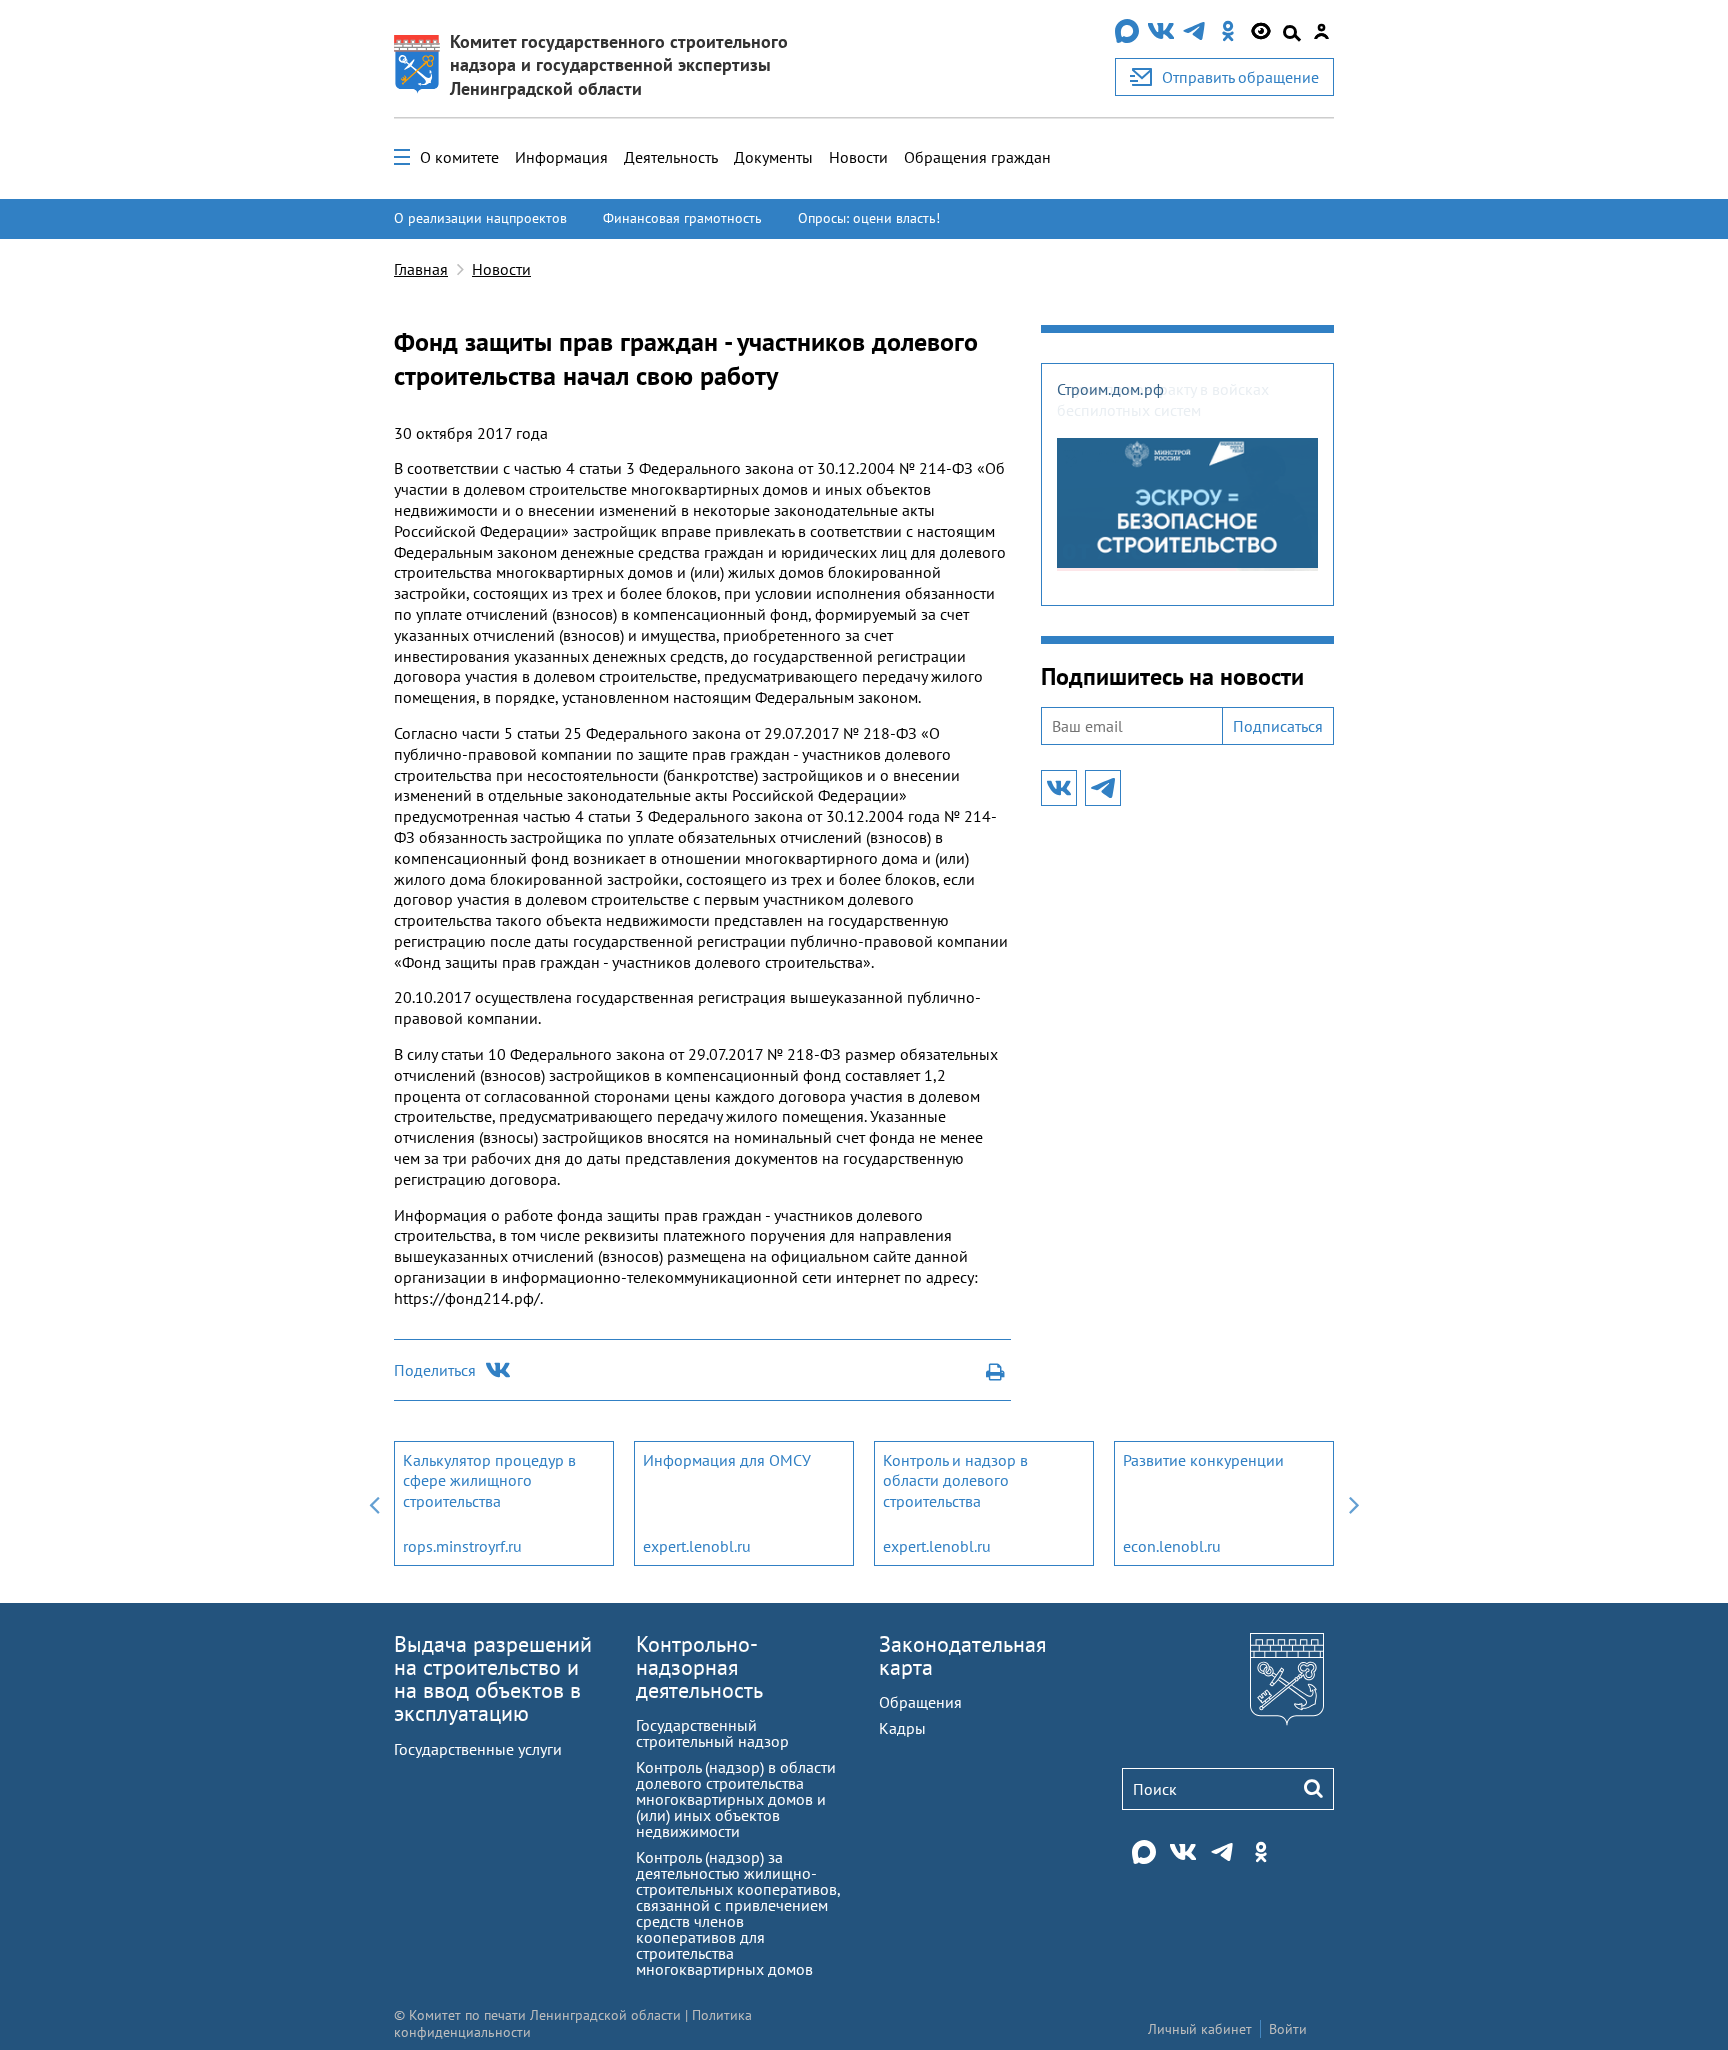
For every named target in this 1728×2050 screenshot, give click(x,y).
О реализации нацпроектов (480, 218)
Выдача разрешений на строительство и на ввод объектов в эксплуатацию (493, 1678)
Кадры (902, 1728)
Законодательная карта (962, 1655)
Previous (374, 1503)
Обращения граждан (977, 157)
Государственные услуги (478, 1749)
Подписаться (1278, 726)
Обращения (920, 1702)
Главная (421, 269)
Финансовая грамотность (682, 218)
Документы (773, 157)
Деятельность (671, 157)
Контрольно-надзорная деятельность (699, 1667)
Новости (858, 157)
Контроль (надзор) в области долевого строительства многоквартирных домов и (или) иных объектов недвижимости (736, 1799)
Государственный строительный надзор (712, 1733)
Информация (561, 157)
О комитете (459, 157)
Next (1354, 1503)
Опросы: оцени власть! (869, 218)
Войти (1288, 2029)
